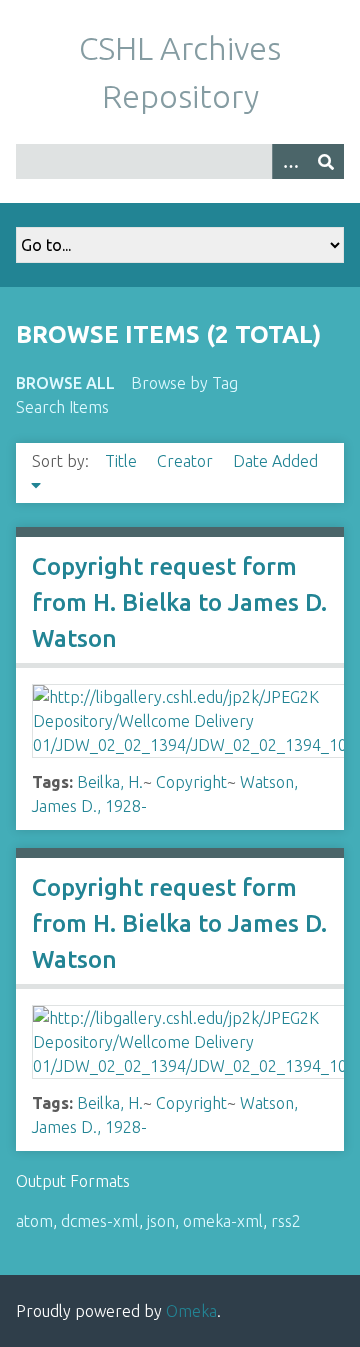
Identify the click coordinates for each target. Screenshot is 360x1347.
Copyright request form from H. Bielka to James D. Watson (179, 602)
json (161, 1221)
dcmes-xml (100, 1221)
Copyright (191, 782)
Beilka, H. (110, 782)
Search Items (62, 407)
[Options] (290, 161)
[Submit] (326, 161)
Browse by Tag (184, 383)
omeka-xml (223, 1221)
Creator (187, 461)
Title (123, 461)
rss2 (286, 1221)
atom (34, 1221)
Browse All (65, 383)
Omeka (191, 1311)
